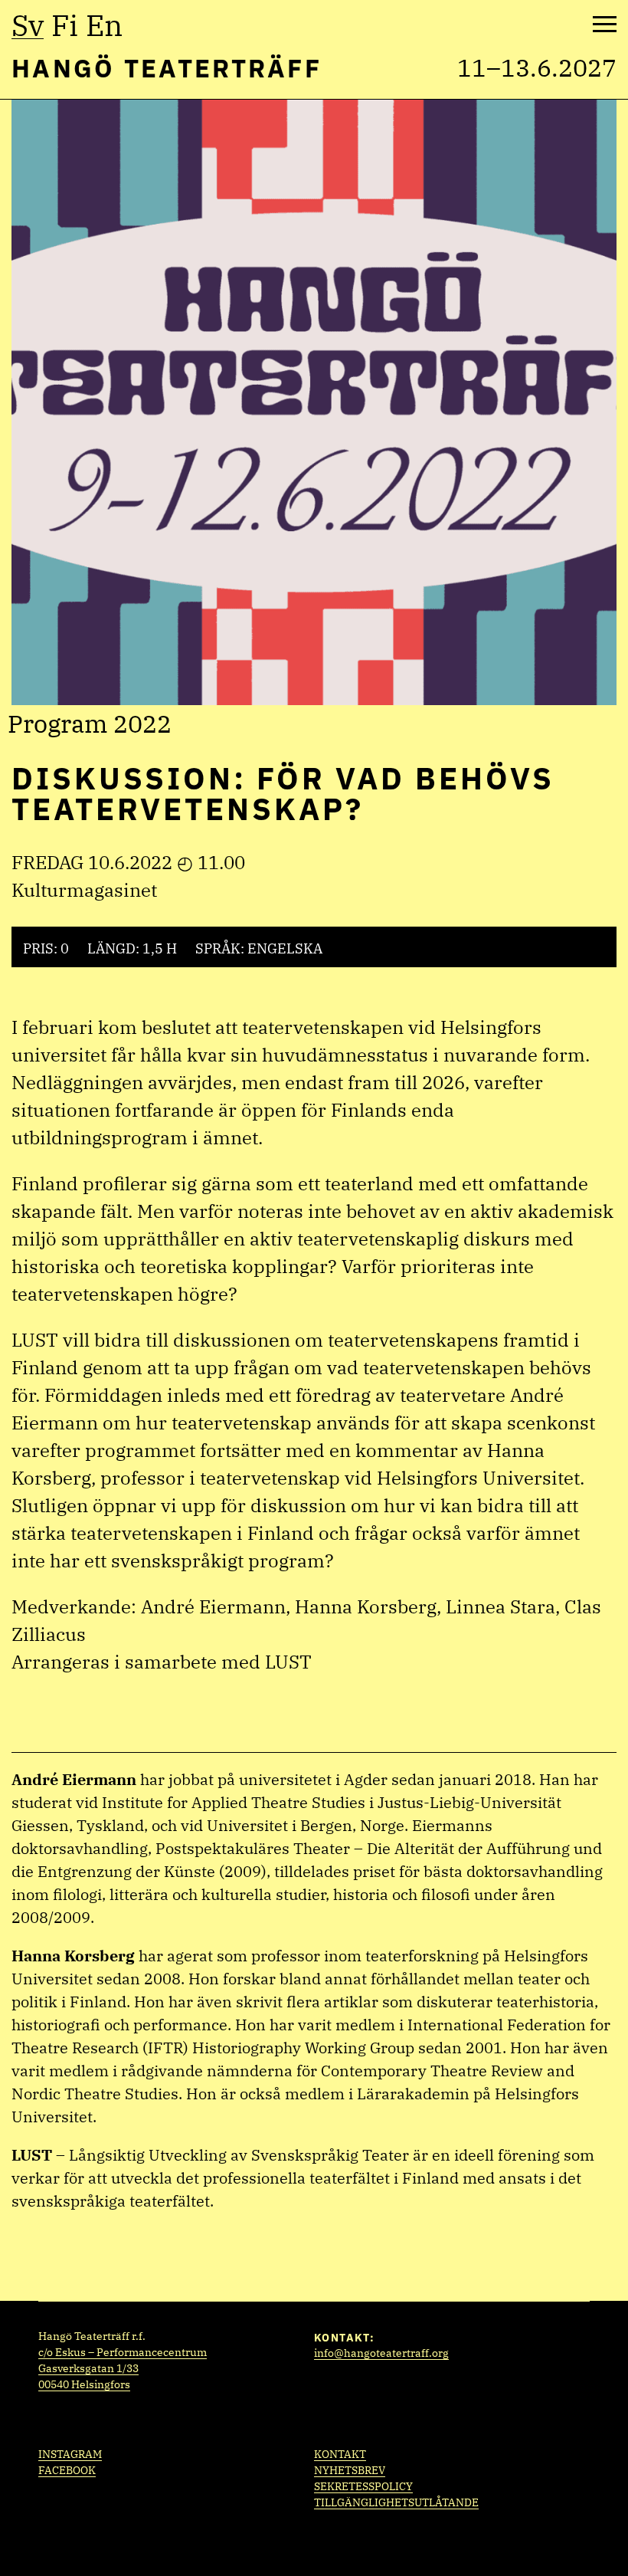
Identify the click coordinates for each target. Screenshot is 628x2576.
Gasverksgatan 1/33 (88, 2368)
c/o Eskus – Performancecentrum (123, 2352)
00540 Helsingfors (84, 2384)
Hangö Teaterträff (167, 68)
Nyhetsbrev (350, 2470)
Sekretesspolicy (363, 2486)
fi (65, 25)
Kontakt (340, 2454)
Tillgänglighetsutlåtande (396, 2502)
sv (28, 25)
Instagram (70, 2454)
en (104, 25)
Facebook (67, 2470)
